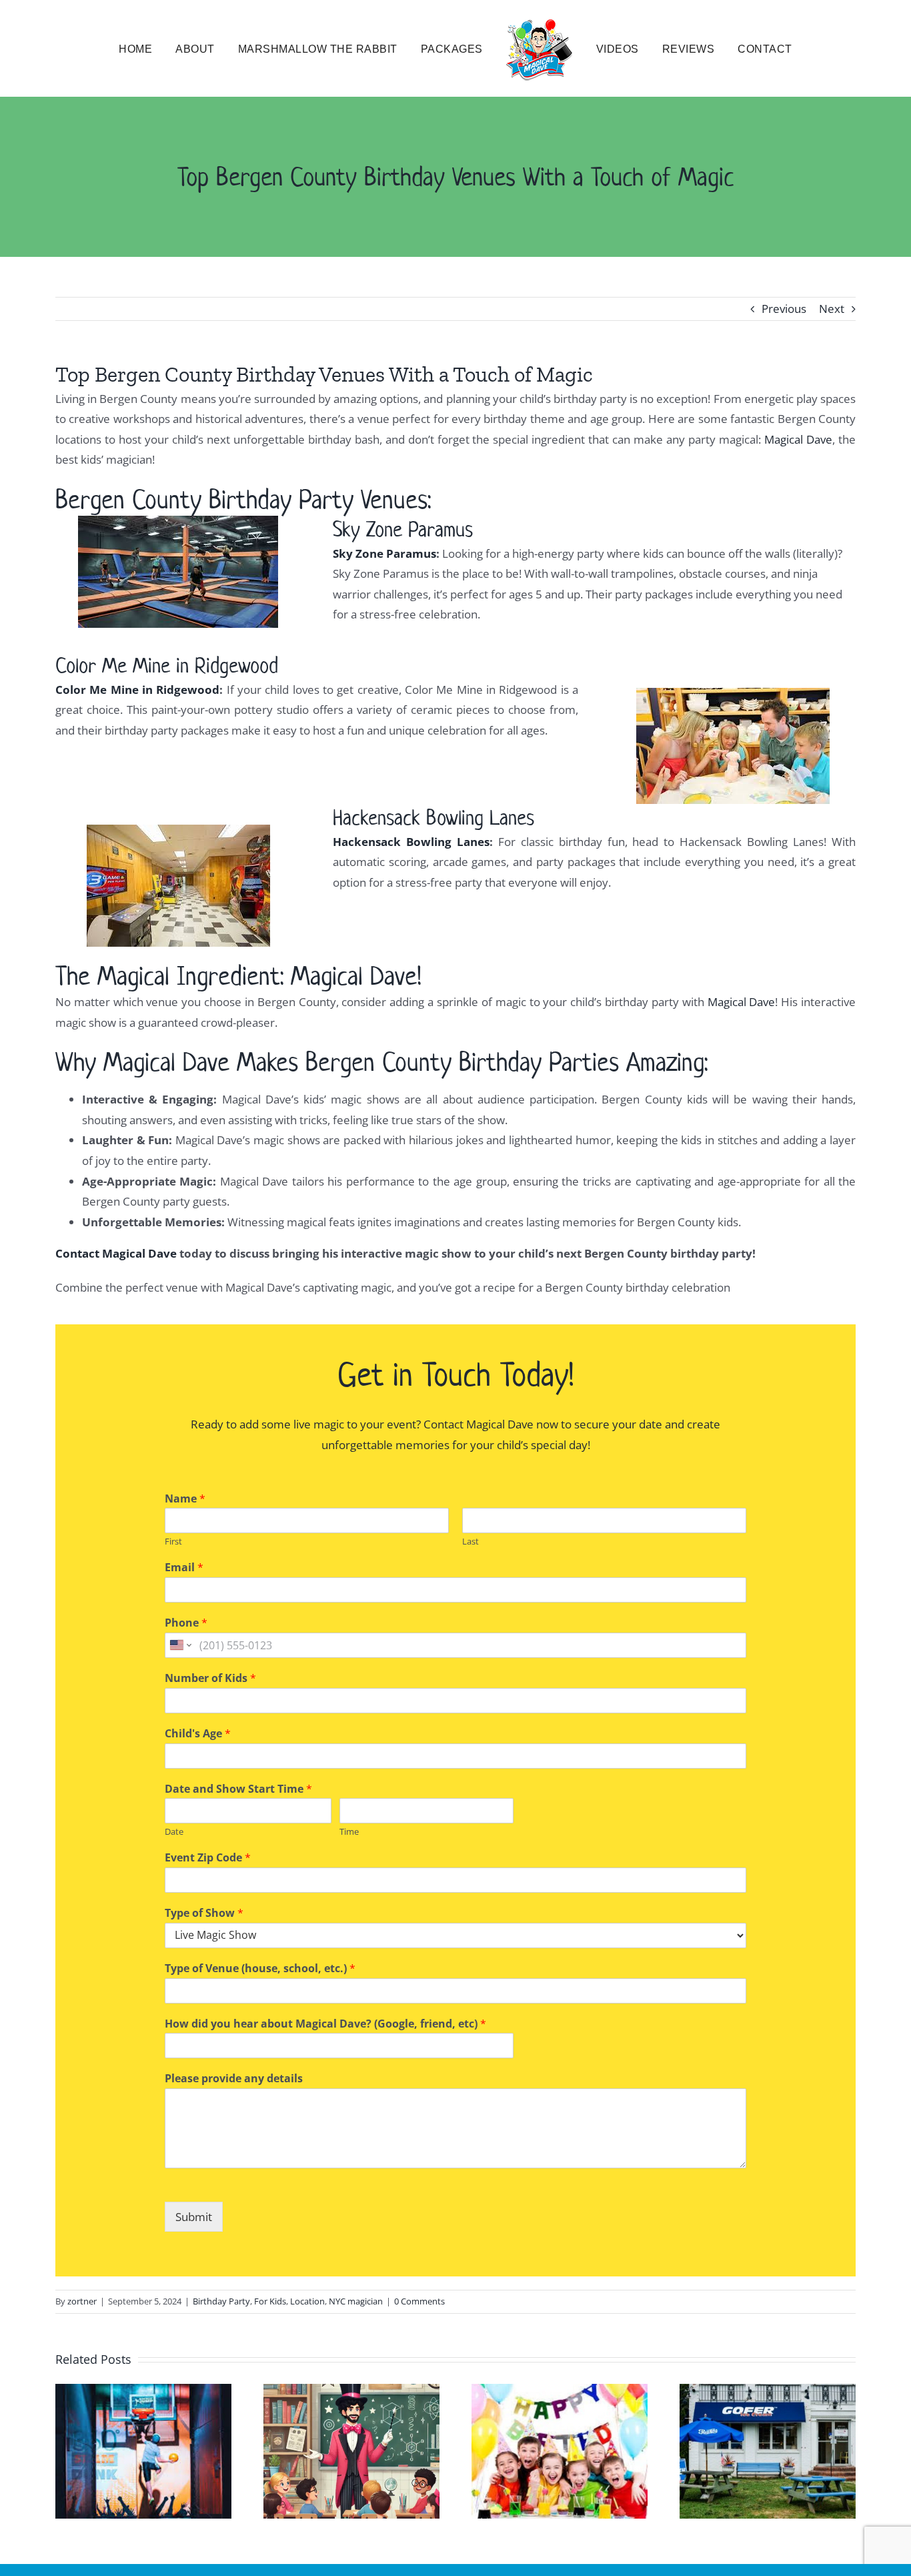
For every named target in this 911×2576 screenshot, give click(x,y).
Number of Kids (210, 1678)
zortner (82, 2301)
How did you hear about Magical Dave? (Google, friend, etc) (325, 2024)
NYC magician (356, 2301)
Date (174, 1832)
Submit (194, 2217)
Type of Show (204, 1913)
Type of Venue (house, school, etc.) (260, 1969)
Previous (784, 309)
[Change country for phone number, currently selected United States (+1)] (180, 1645)
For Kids (270, 2301)
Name (185, 1499)
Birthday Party (221, 2301)
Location (307, 2301)
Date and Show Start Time (238, 1789)
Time (349, 1832)
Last (471, 1542)
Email (184, 1568)
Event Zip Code (208, 1858)
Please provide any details (234, 2079)
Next (832, 309)
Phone (186, 1623)
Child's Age (198, 1734)
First (173, 1542)
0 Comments (419, 2301)
